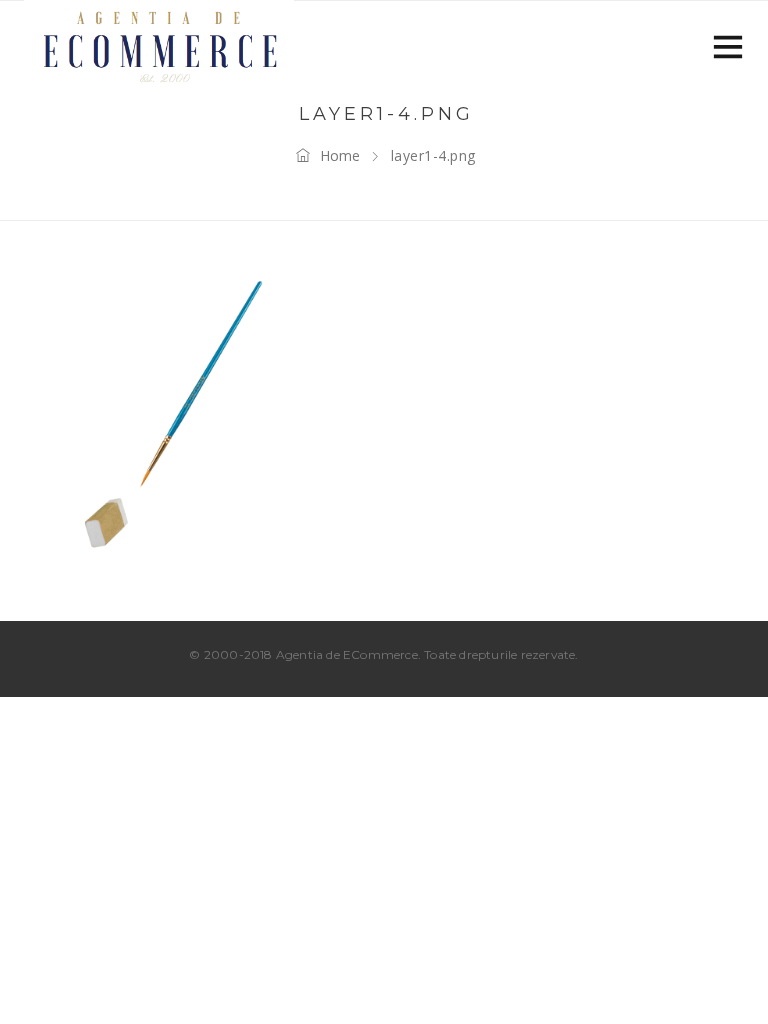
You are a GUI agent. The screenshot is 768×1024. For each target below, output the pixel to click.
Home (340, 155)
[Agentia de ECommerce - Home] (159, 45)
